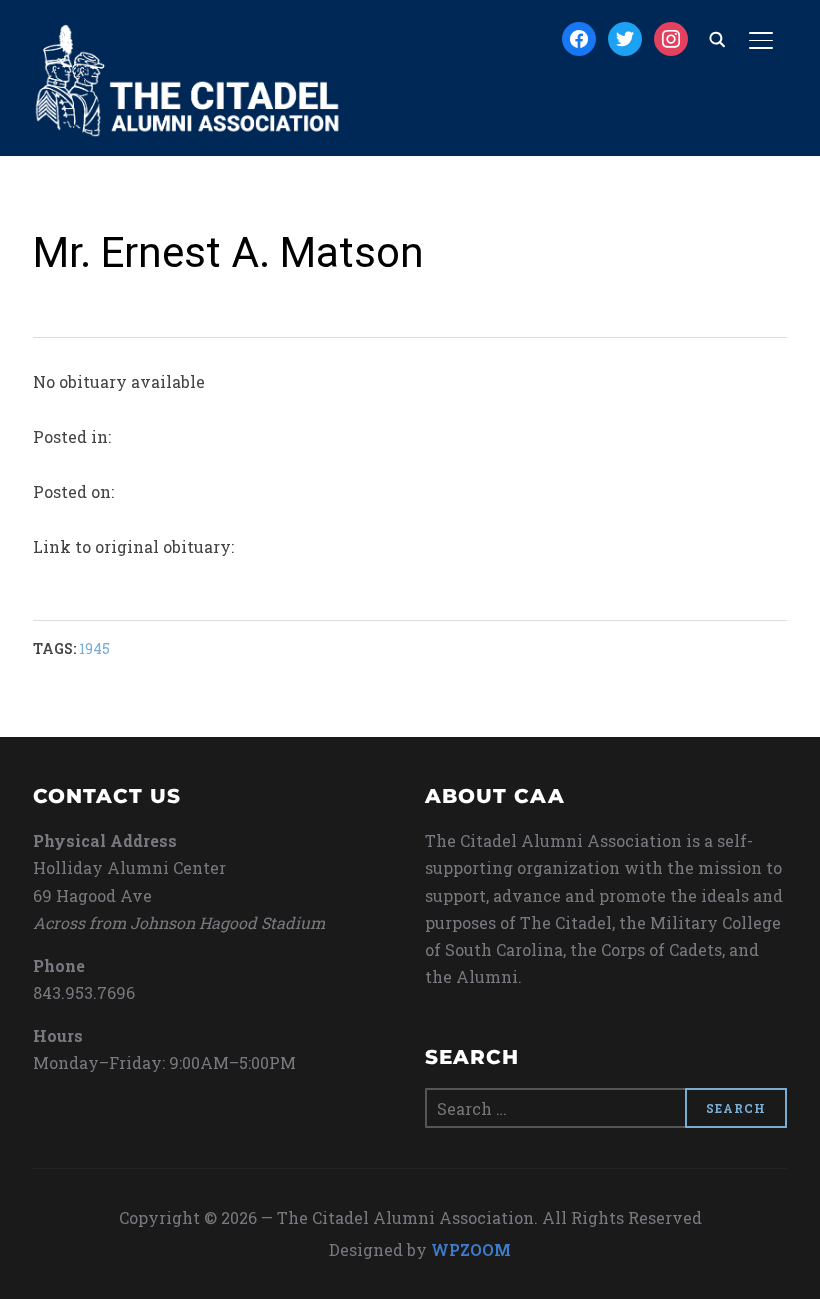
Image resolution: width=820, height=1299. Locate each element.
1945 (94, 648)
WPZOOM (471, 1249)
